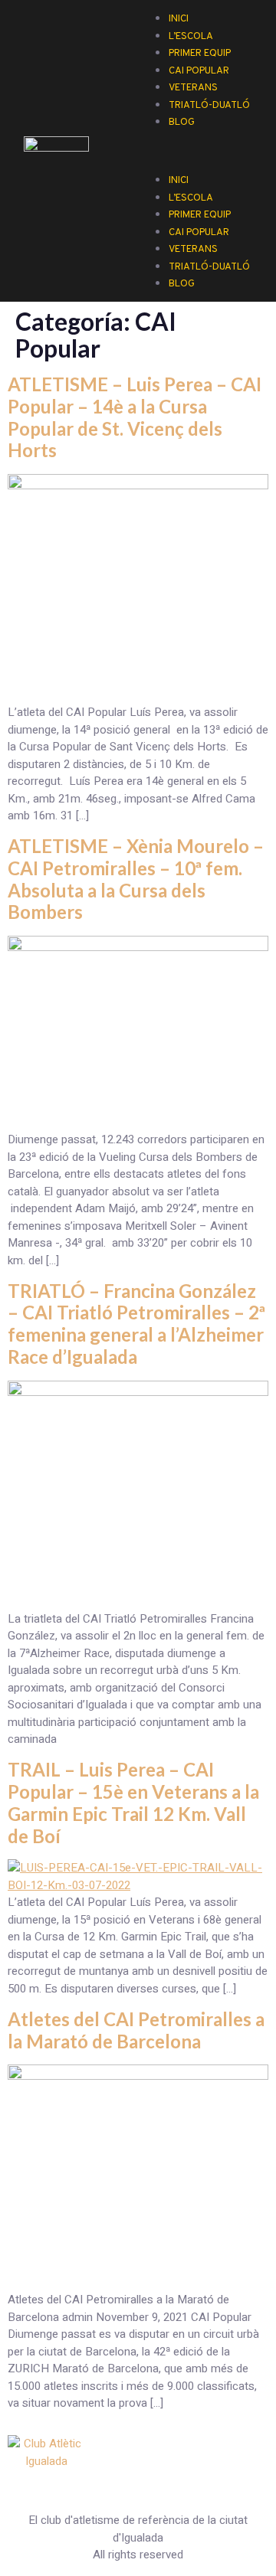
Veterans (193, 250)
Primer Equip (200, 215)
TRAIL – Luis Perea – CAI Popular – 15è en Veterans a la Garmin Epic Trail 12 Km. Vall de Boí (133, 1802)
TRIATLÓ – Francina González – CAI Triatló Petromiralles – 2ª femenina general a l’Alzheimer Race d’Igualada (136, 1324)
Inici (179, 181)
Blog (182, 123)
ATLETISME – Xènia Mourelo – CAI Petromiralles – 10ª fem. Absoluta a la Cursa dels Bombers (136, 879)
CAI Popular (199, 233)
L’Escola (191, 198)
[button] (199, 139)
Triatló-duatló (209, 106)
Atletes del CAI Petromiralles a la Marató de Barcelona (136, 2030)
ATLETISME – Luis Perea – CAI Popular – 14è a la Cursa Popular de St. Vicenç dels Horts (135, 417)
